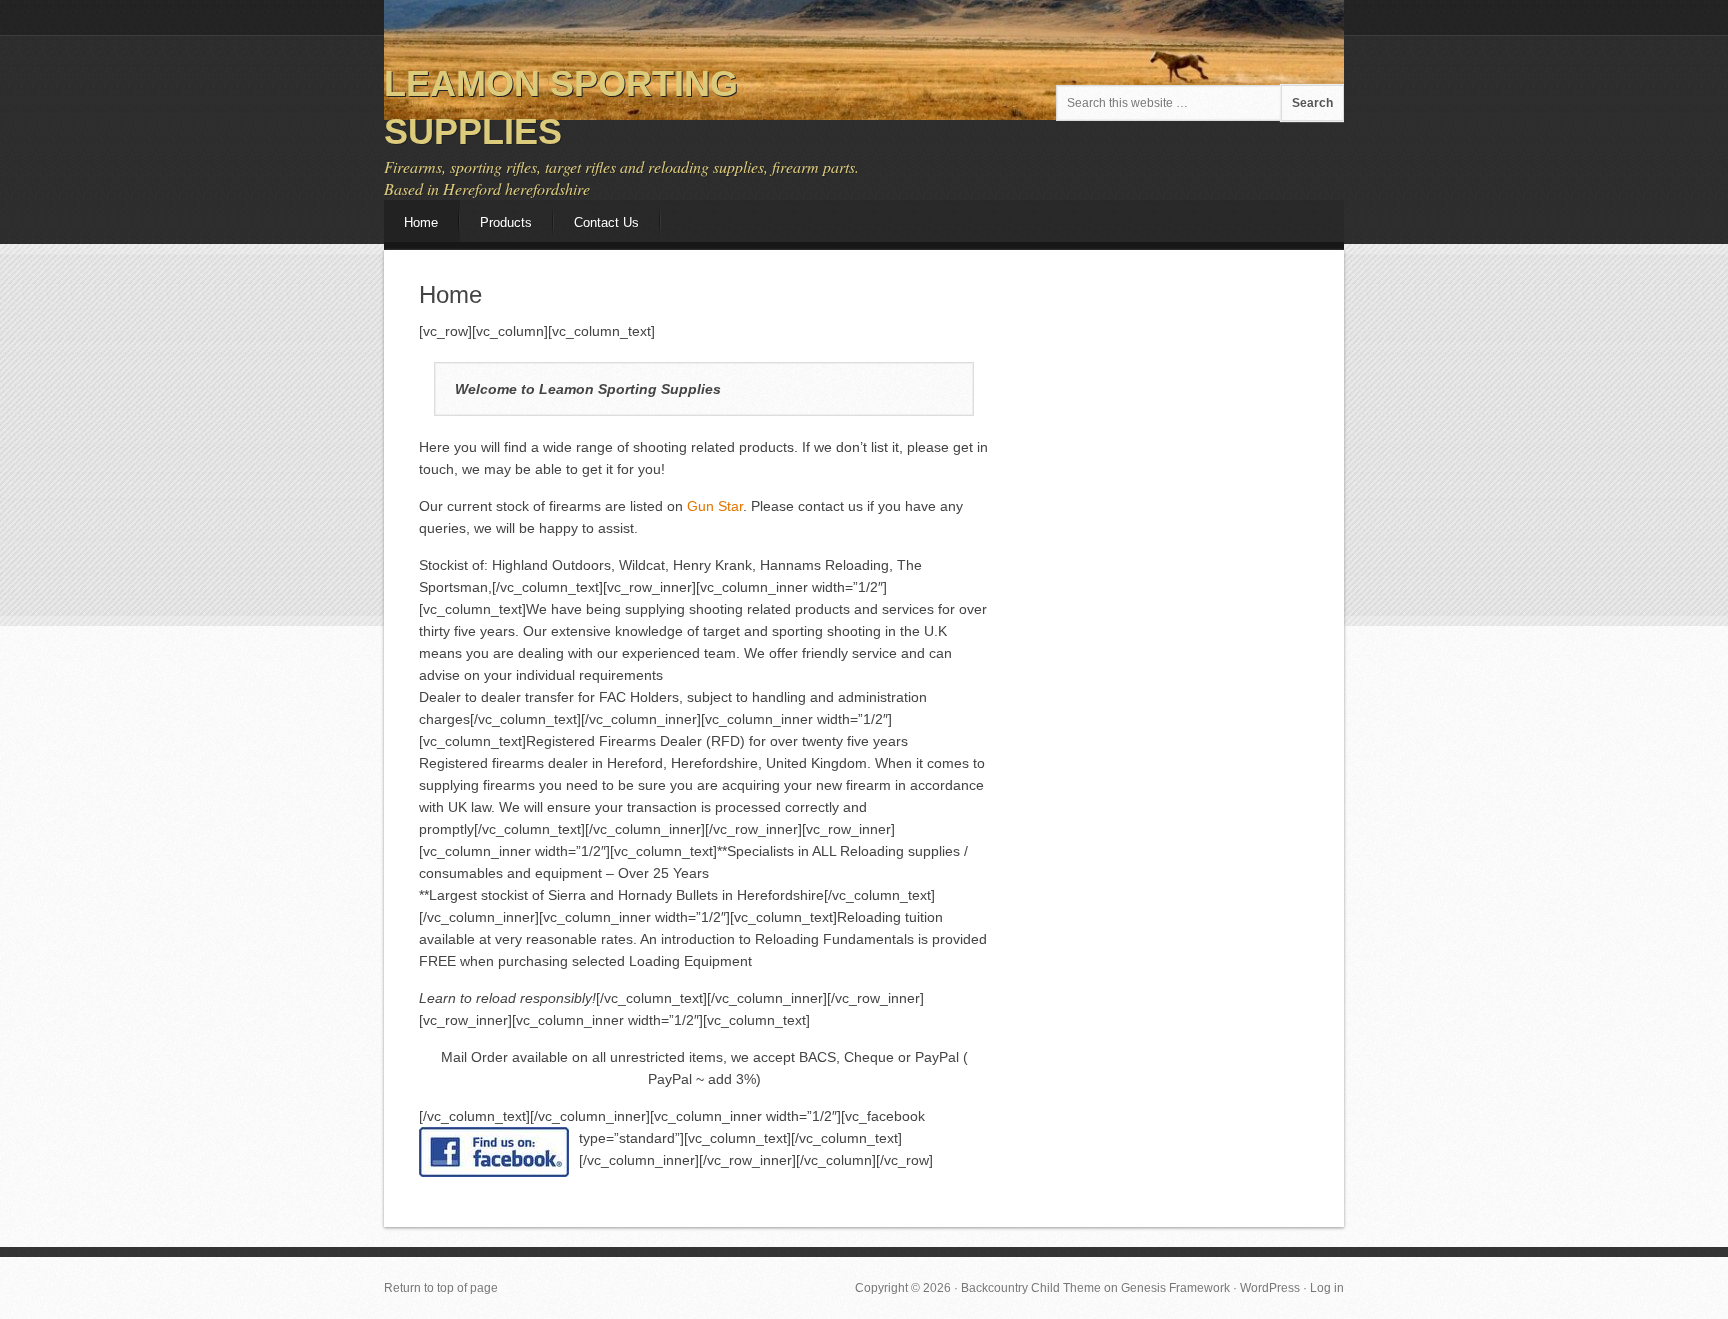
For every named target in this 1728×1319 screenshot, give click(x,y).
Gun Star (715, 506)
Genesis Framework (1175, 1288)
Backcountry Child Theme (1031, 1288)
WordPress (1270, 1288)
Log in (1327, 1288)
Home (421, 222)
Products (506, 222)
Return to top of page (441, 1288)
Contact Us (606, 222)
